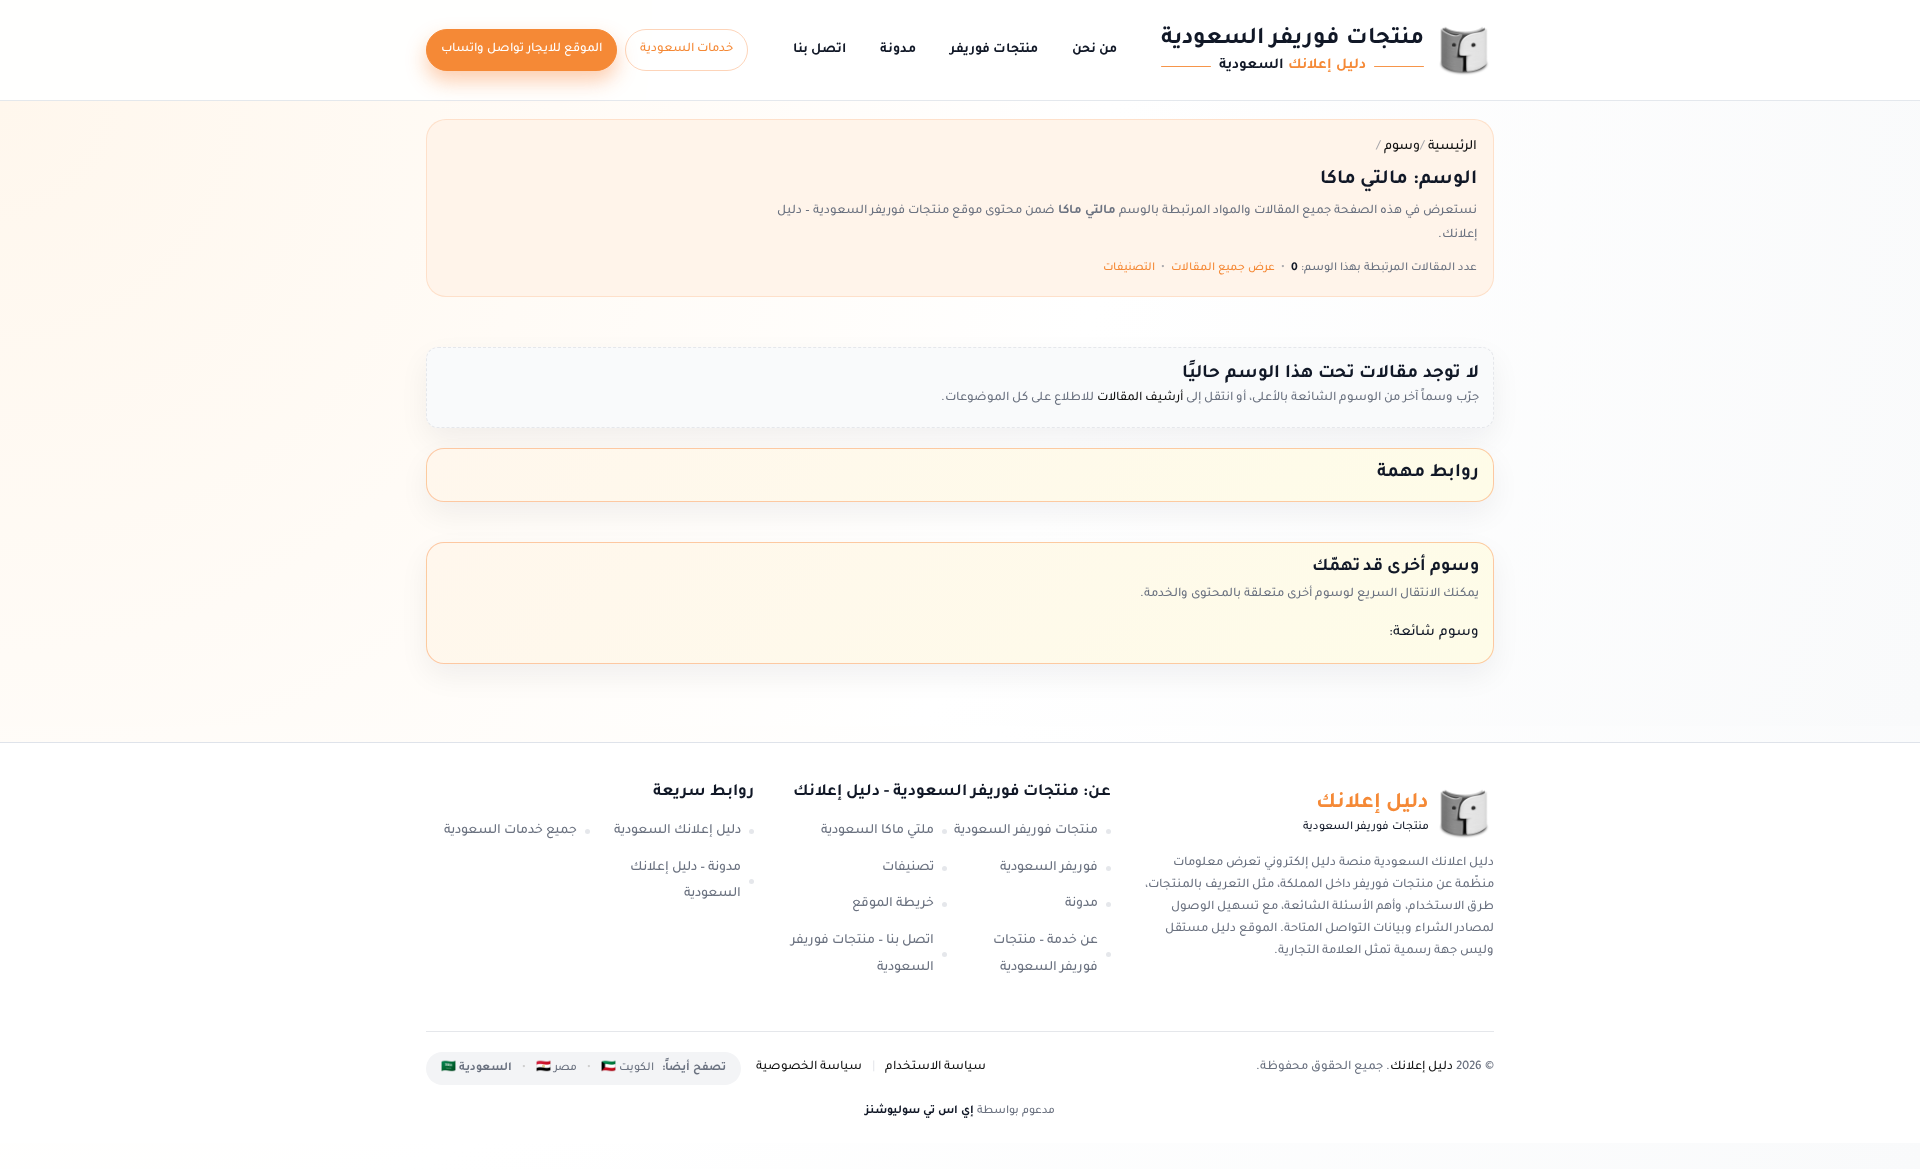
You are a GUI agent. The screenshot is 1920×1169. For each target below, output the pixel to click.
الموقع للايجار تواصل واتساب (521, 49)
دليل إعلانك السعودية (677, 831)
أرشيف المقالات (1138, 398)
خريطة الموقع (893, 904)
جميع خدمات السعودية (510, 831)
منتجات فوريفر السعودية (1026, 831)
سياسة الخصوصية (809, 1067)
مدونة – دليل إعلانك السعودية (685, 881)
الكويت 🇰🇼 (627, 1068)
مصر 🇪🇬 (556, 1068)
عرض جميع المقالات (1223, 268)
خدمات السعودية (686, 49)
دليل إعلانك (1421, 1067)
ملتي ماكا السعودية (877, 831)
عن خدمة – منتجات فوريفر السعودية (1045, 954)
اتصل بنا (819, 50)
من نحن (1094, 50)
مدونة (898, 50)
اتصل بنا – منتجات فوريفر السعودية (862, 954)
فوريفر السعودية (1049, 868)
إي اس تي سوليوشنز (919, 1111)
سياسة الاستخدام (935, 1067)
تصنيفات (908, 868)
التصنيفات (1129, 268)
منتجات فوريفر (994, 50)
